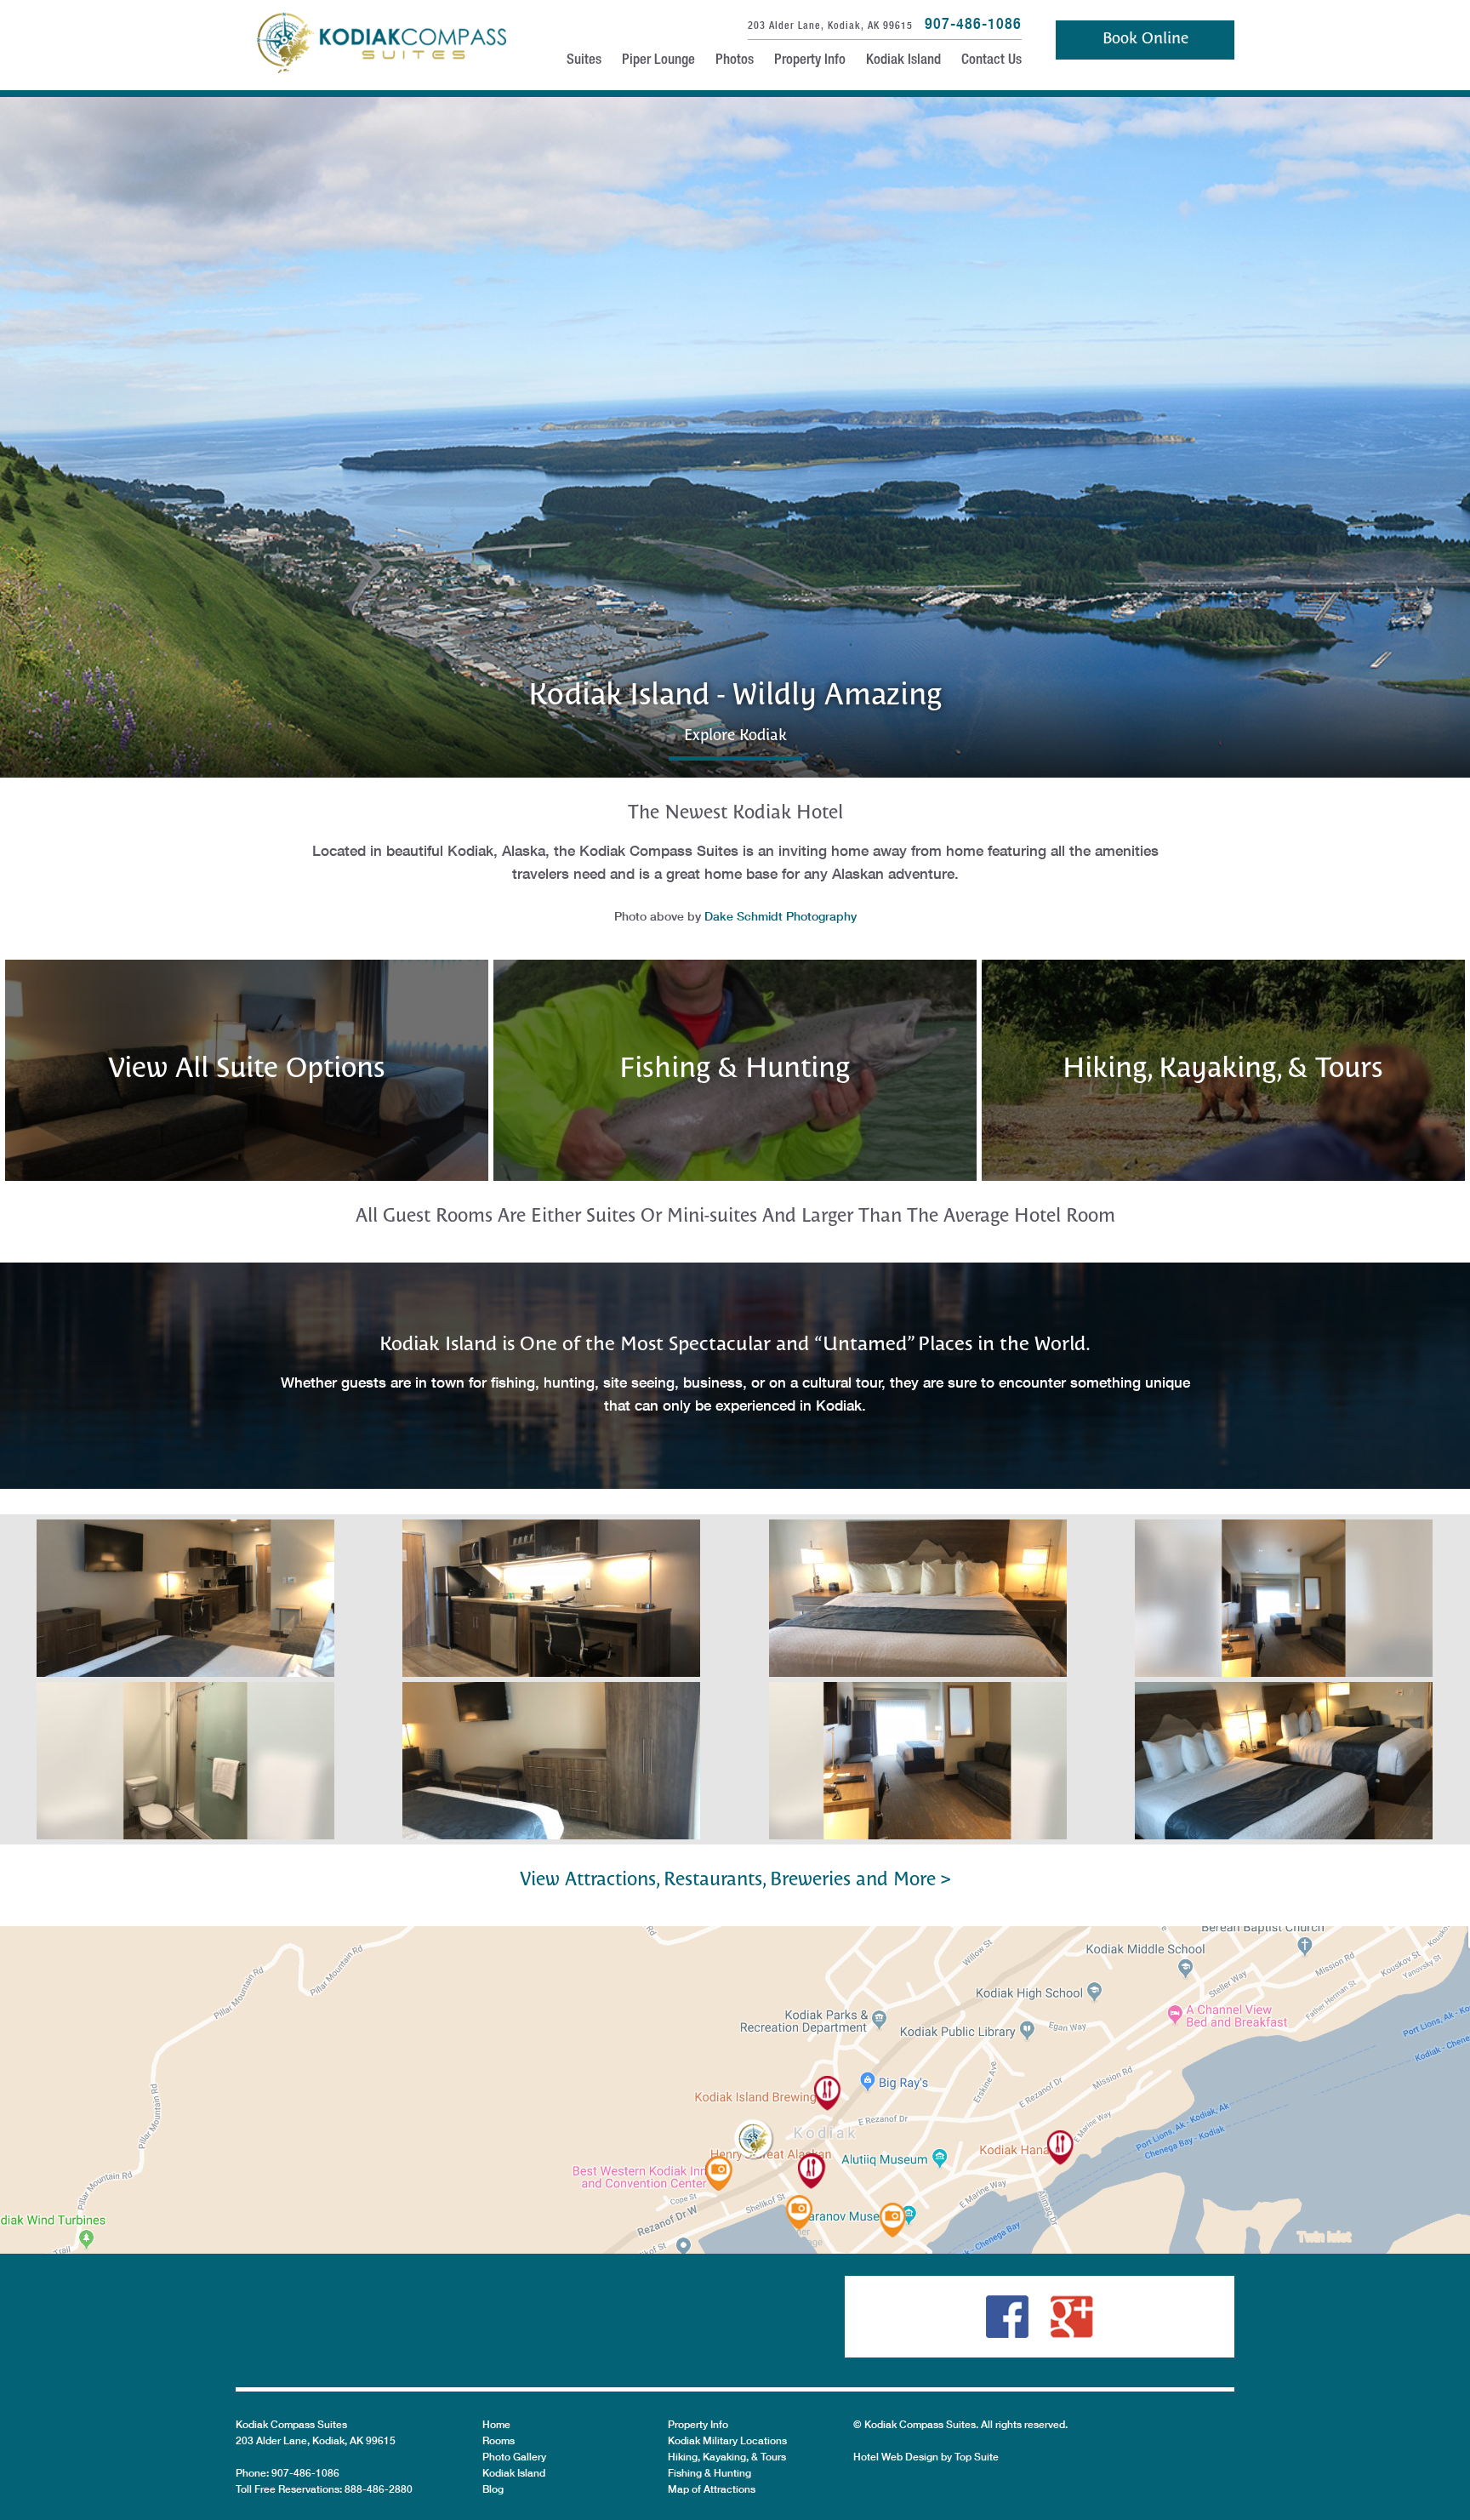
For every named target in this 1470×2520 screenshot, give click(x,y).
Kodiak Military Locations (727, 2440)
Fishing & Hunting (709, 2473)
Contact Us (991, 61)
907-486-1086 (973, 23)
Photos (735, 61)
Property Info (810, 61)
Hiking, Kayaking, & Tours (727, 2457)
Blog (493, 2489)
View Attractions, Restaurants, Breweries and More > (735, 1880)
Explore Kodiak (735, 736)
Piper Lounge (658, 61)
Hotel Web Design (896, 2457)
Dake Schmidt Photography (781, 916)
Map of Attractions (712, 2489)
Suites (584, 61)
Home (496, 2424)
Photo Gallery (514, 2457)
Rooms (499, 2440)
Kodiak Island (903, 61)
